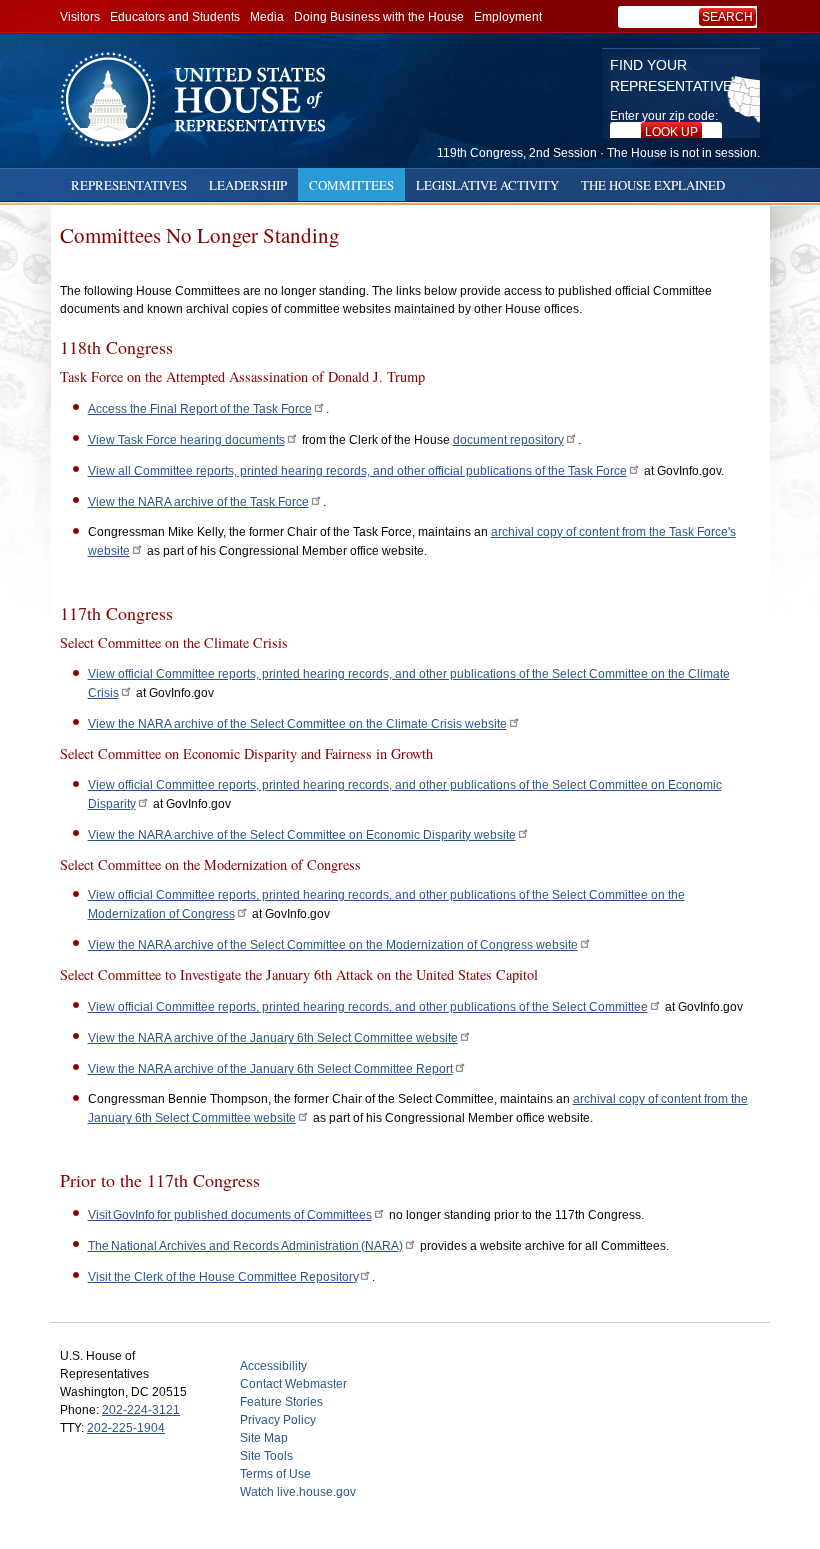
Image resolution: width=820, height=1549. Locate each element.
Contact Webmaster (293, 1384)
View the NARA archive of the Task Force (198, 502)
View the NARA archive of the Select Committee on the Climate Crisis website (297, 724)
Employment (508, 17)
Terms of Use (275, 1474)
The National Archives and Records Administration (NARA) (245, 1246)
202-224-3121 (141, 1410)
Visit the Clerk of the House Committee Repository (223, 1277)
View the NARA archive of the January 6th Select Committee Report (270, 1069)
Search (727, 17)
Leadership (248, 185)
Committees (351, 185)
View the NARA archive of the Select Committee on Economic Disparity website (302, 835)
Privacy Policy (278, 1420)
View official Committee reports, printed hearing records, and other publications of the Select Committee (368, 1007)
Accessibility (273, 1366)
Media (267, 17)
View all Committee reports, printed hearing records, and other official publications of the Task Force (357, 471)
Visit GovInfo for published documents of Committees (230, 1215)
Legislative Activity (487, 185)
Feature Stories (281, 1402)
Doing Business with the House (379, 17)
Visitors (80, 17)
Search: (731, 17)
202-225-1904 (126, 1428)
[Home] (200, 99)
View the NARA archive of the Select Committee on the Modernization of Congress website (333, 945)
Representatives (129, 185)
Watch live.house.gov (298, 1492)
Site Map (264, 1438)
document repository (508, 440)
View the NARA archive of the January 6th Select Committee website (273, 1038)
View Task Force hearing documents (186, 440)
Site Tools (266, 1456)
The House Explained (653, 185)
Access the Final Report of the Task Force (200, 409)
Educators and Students (175, 17)
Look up (671, 132)
